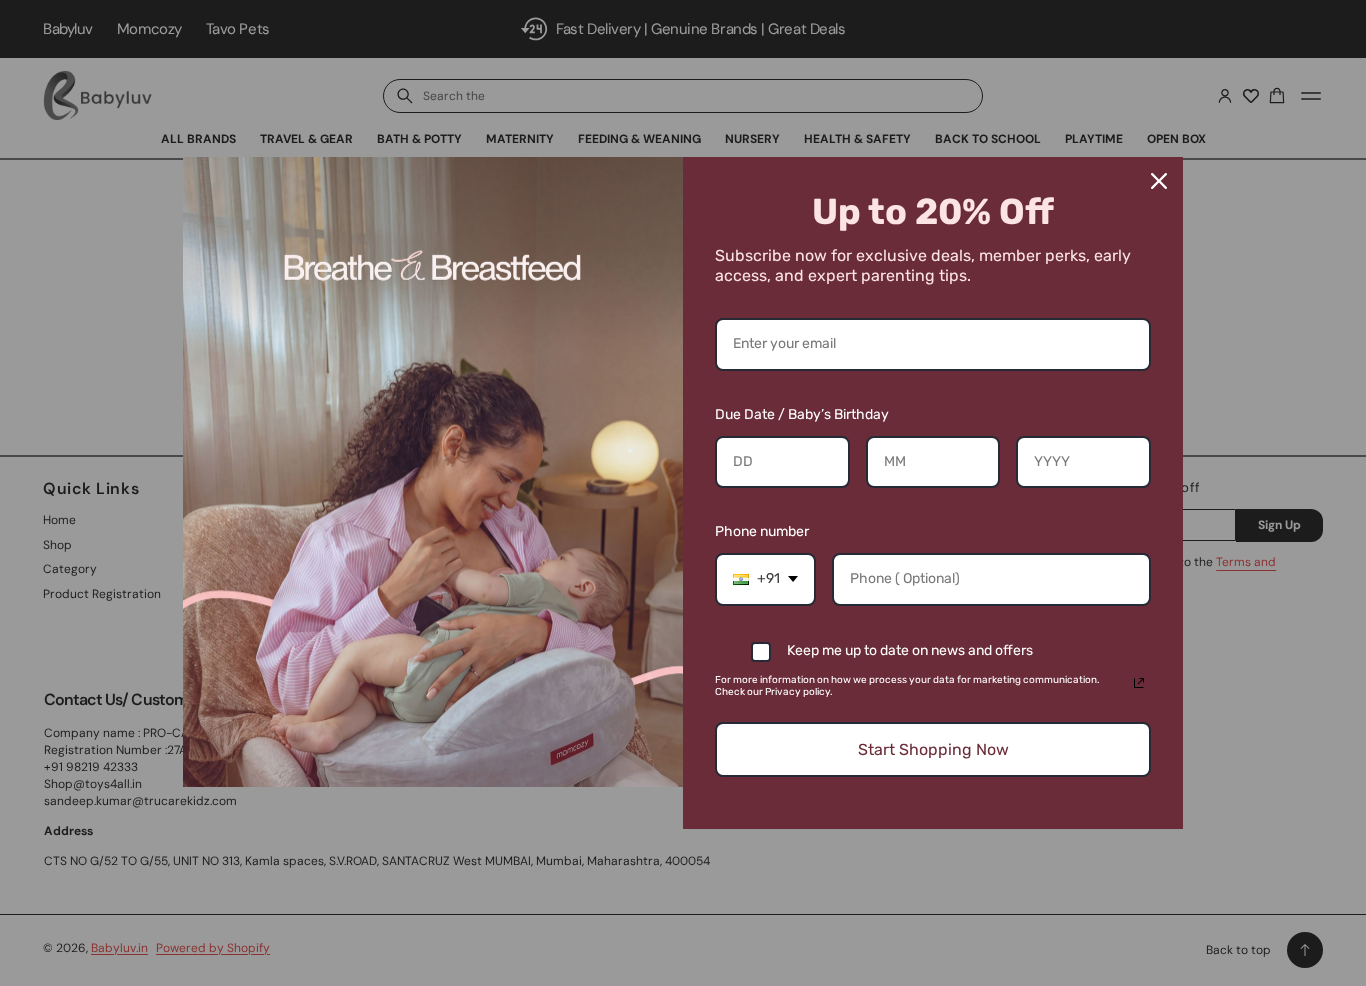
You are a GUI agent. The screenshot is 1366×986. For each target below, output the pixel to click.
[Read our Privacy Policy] (1139, 683)
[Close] (1159, 181)
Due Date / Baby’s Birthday (802, 414)
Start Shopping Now (933, 749)
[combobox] (765, 579)
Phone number (762, 531)
